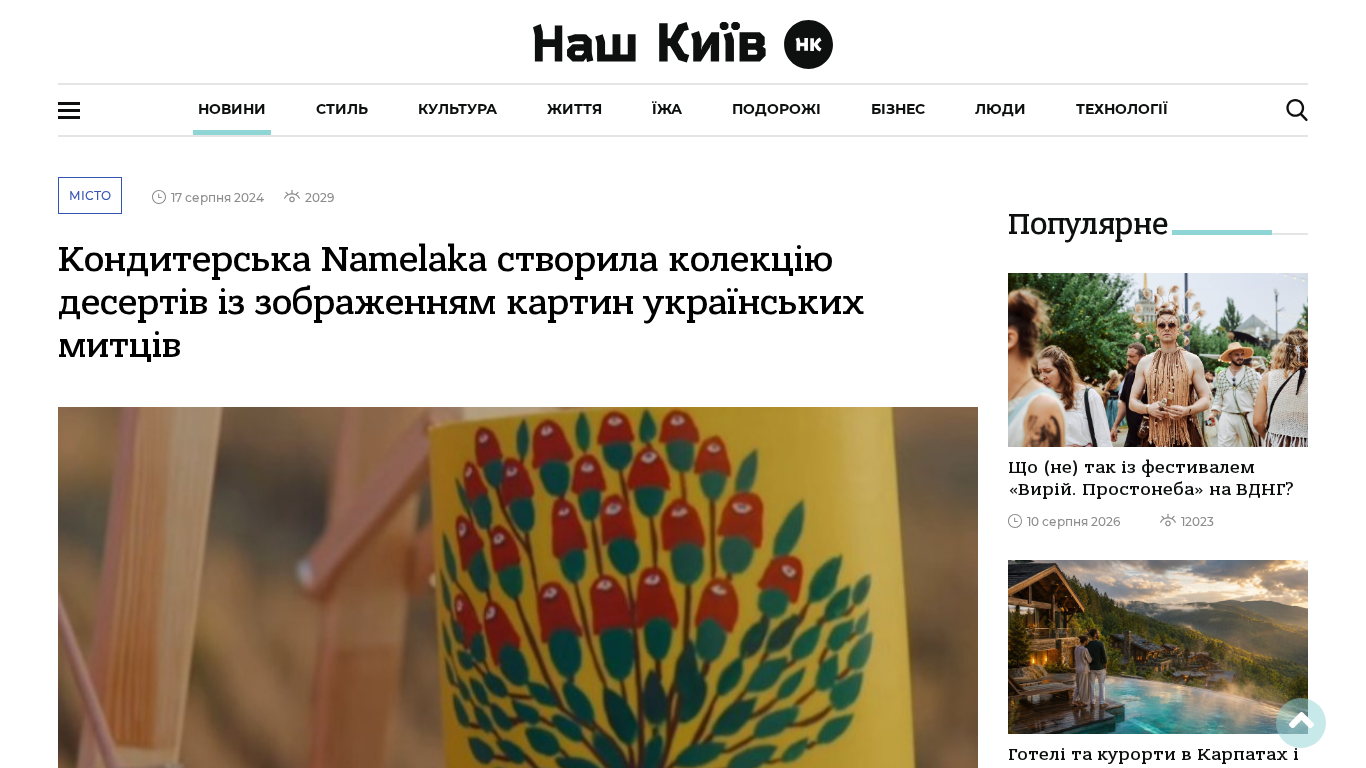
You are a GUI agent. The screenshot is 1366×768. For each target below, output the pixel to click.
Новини (232, 109)
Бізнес (898, 109)
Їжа (667, 109)
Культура (457, 109)
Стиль (342, 109)
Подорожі (776, 109)
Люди (1000, 109)
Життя (574, 109)
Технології (1122, 109)
